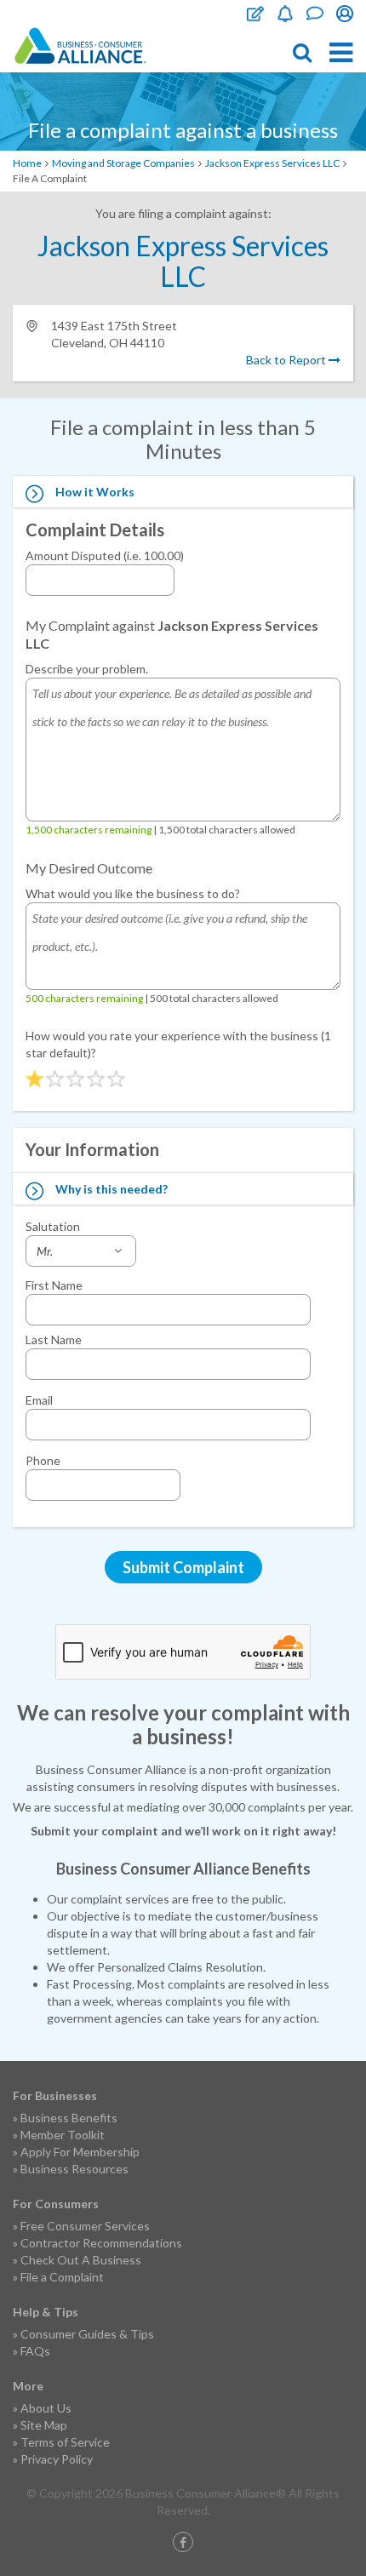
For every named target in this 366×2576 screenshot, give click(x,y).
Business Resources (74, 2169)
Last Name (54, 1340)
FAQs (35, 2351)
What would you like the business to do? (133, 893)
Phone (43, 1460)
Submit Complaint (183, 1567)
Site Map (44, 2425)
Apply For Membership (80, 2152)
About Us (46, 2408)
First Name (54, 1285)
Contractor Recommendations (101, 2243)
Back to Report (287, 360)
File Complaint (255, 14)
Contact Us (315, 14)
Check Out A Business (81, 2260)
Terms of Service (65, 2442)
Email (39, 1400)
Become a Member (285, 14)
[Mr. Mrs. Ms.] (81, 1251)
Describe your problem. (87, 669)
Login (345, 14)
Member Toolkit (63, 2135)
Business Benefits (69, 2118)
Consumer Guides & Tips (87, 2334)
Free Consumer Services (85, 2226)
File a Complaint (62, 2277)
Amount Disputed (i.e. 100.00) (105, 555)
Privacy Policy (57, 2459)
